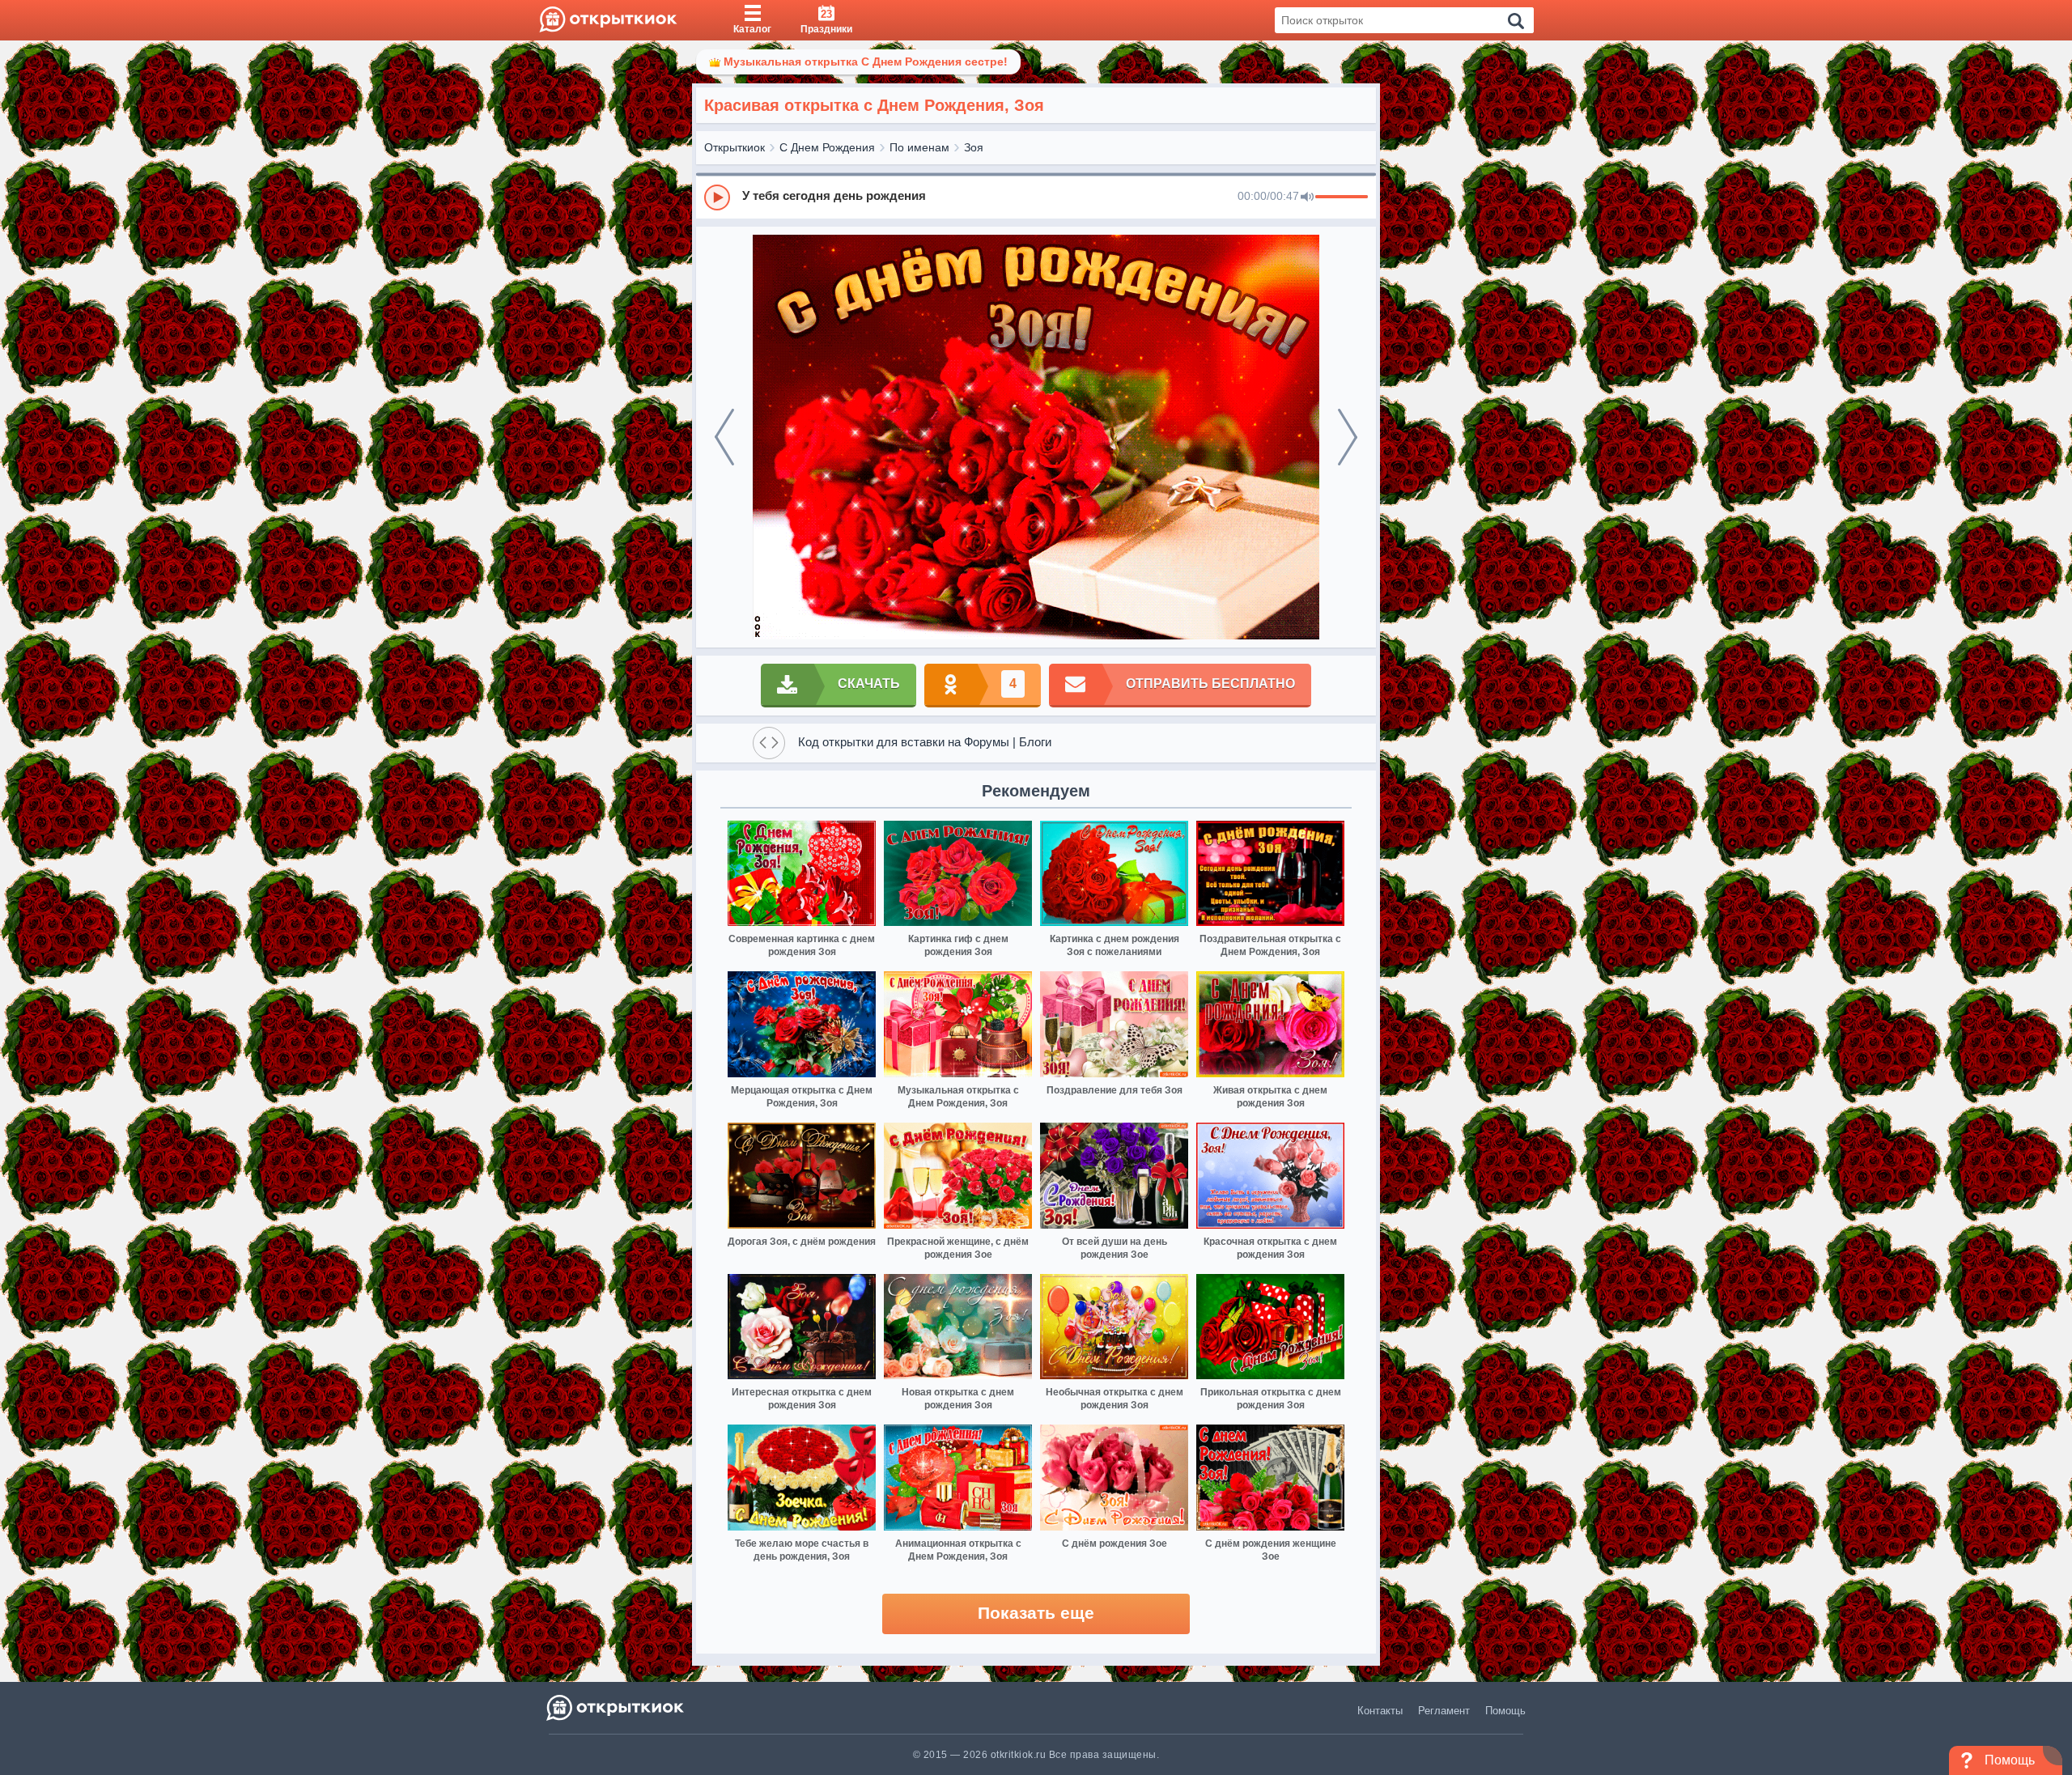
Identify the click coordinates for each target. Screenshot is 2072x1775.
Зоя (974, 147)
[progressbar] (1342, 197)
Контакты (1380, 1711)
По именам (919, 147)
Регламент (1444, 1711)
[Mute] (1307, 197)
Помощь (1505, 1711)
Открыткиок (735, 147)
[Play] (717, 197)
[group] (1036, 197)
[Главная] (608, 20)
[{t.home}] (616, 1707)
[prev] (724, 437)
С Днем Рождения (827, 147)
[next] (1348, 437)
